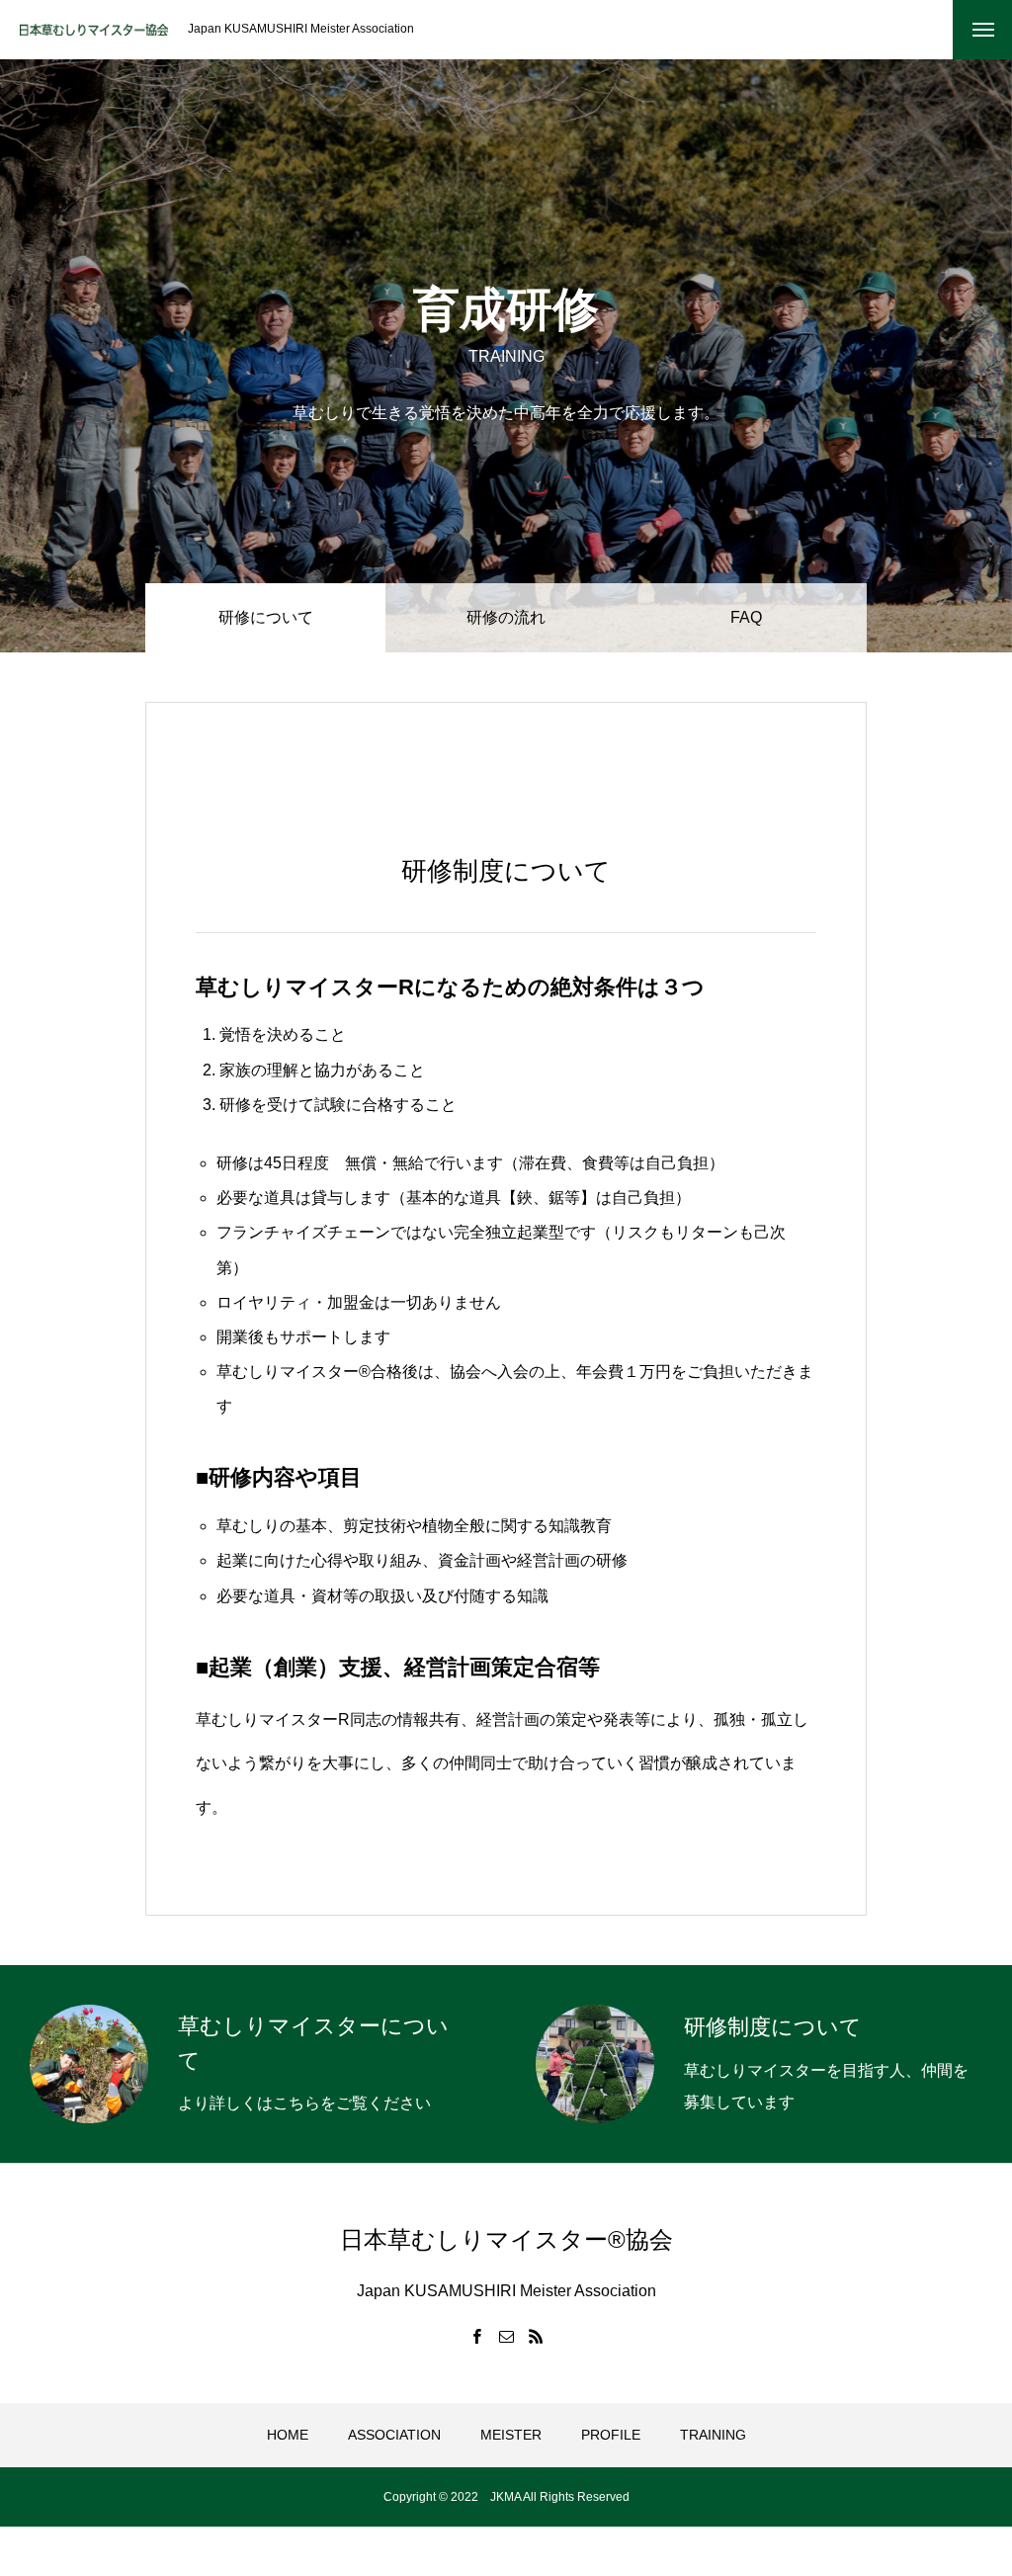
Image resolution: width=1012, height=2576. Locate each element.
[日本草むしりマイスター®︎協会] (94, 30)
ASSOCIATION (394, 2435)
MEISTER (511, 2435)
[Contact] (506, 2336)
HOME (288, 2435)
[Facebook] (476, 2336)
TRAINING (713, 2435)
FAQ (746, 617)
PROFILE (611, 2435)
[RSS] (536, 2336)
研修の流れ (506, 617)
